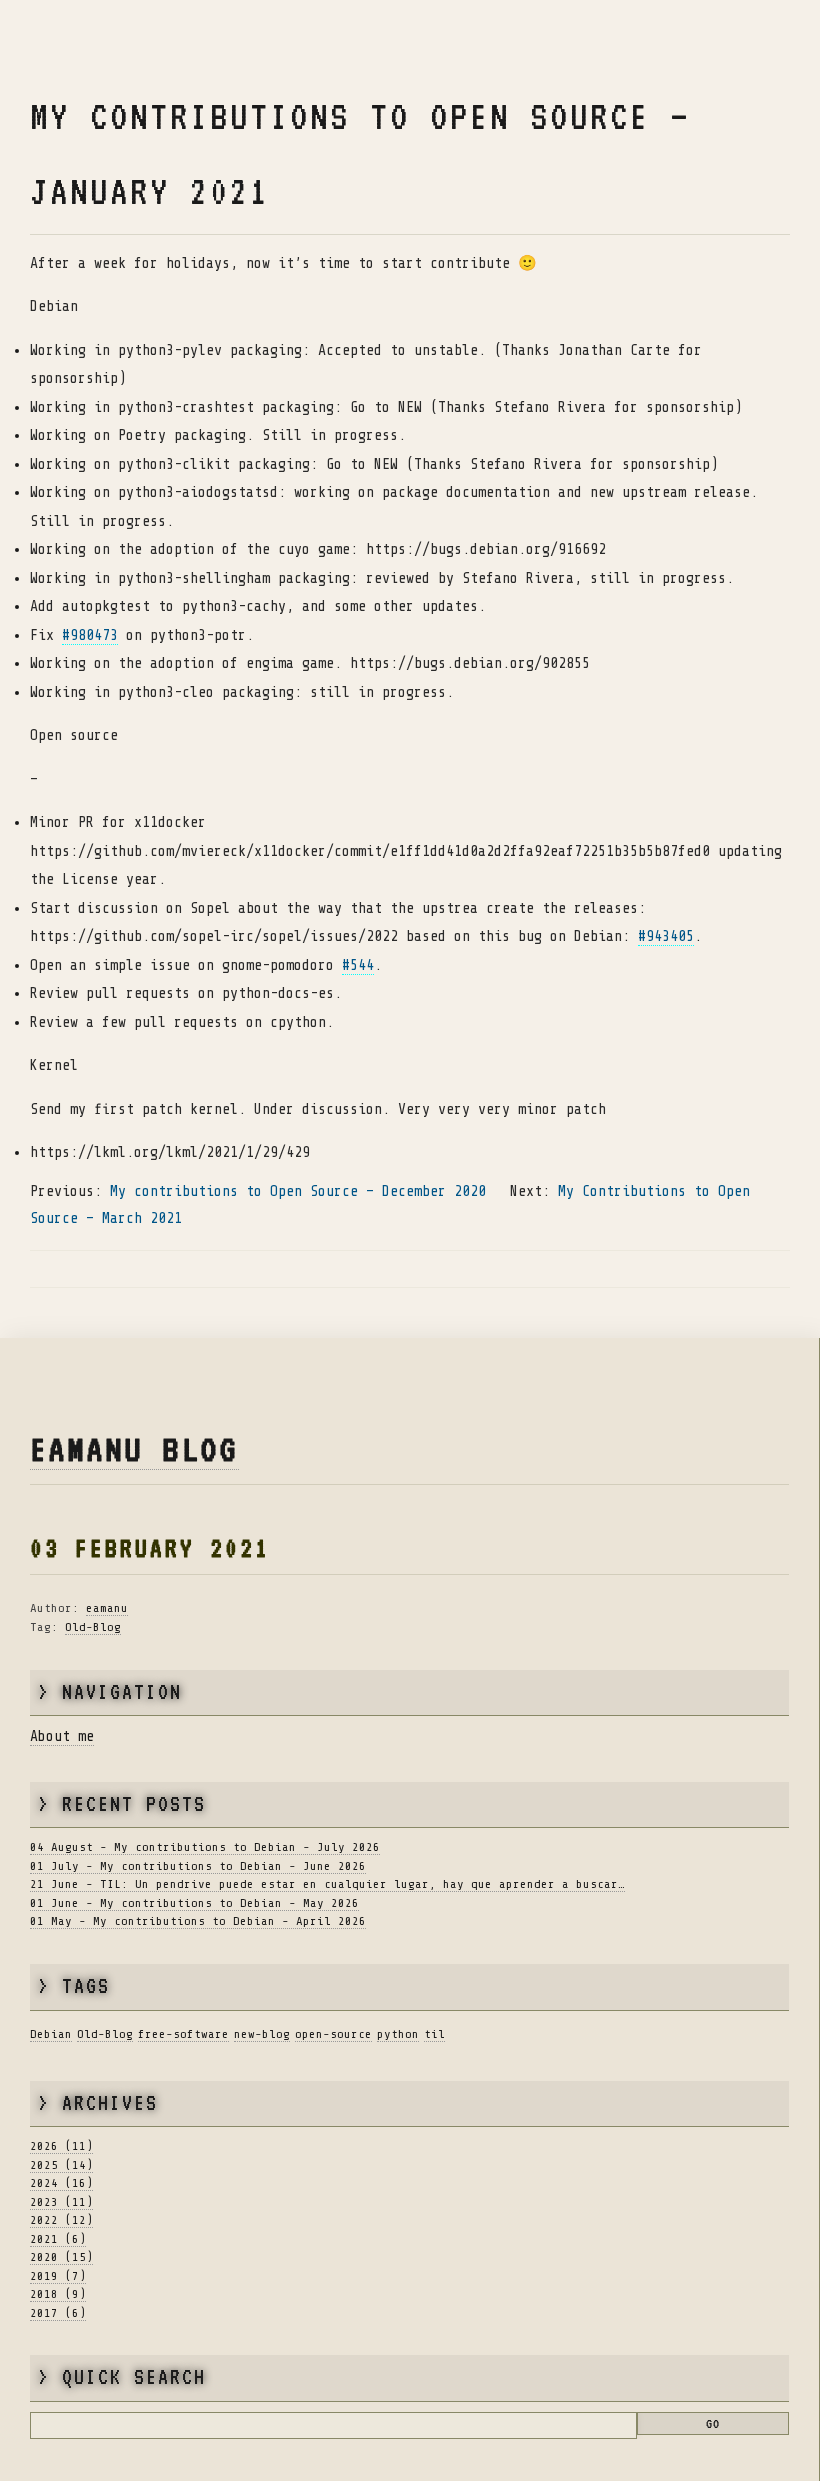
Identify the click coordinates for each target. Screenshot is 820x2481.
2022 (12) (61, 2220)
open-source (333, 2034)
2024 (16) (61, 2183)
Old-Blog (93, 1627)
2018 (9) (58, 2294)
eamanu (107, 1608)
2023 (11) (61, 2202)
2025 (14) (61, 2165)
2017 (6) (58, 2313)
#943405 (666, 936)
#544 (358, 965)
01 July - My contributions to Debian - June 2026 (198, 1866)
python (398, 2034)
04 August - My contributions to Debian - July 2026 (205, 1847)
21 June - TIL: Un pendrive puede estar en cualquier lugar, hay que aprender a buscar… (327, 1884)
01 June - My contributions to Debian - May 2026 (194, 1903)
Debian (51, 2034)
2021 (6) (58, 2239)
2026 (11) (61, 2146)
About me (62, 1736)
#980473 (90, 635)
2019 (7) (58, 2276)
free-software (183, 2034)
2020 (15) (61, 2257)
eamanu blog (134, 1449)
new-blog (262, 2034)
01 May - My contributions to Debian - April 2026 (198, 1921)
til (434, 2034)
